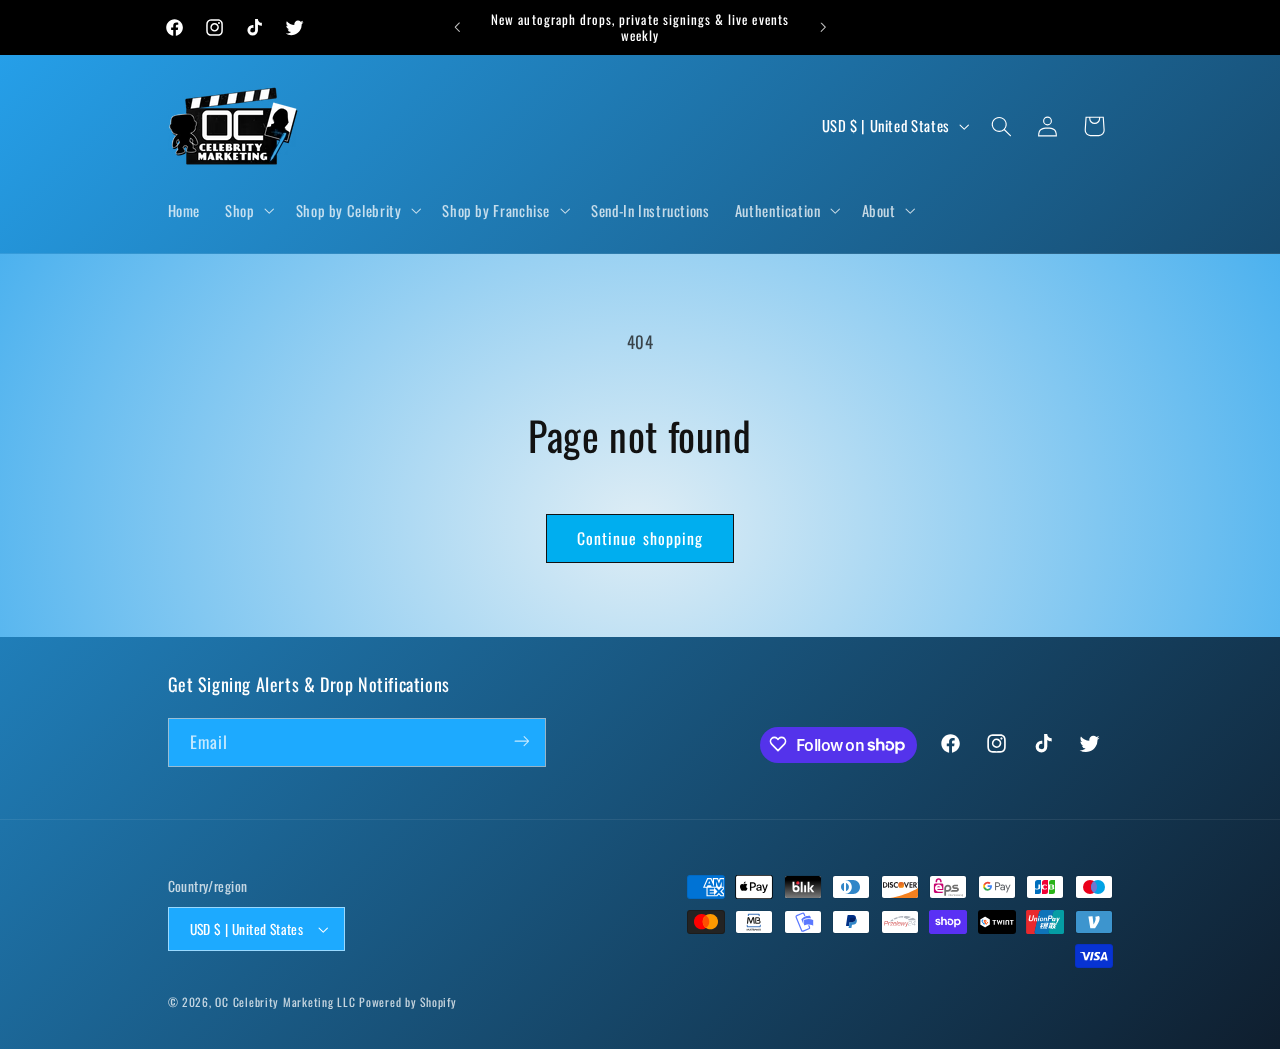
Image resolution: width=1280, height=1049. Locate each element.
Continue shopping (640, 538)
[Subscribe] (521, 741)
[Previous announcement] (457, 27)
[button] (248, 211)
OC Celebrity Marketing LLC (285, 1001)
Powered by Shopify (407, 1001)
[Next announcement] (823, 27)
